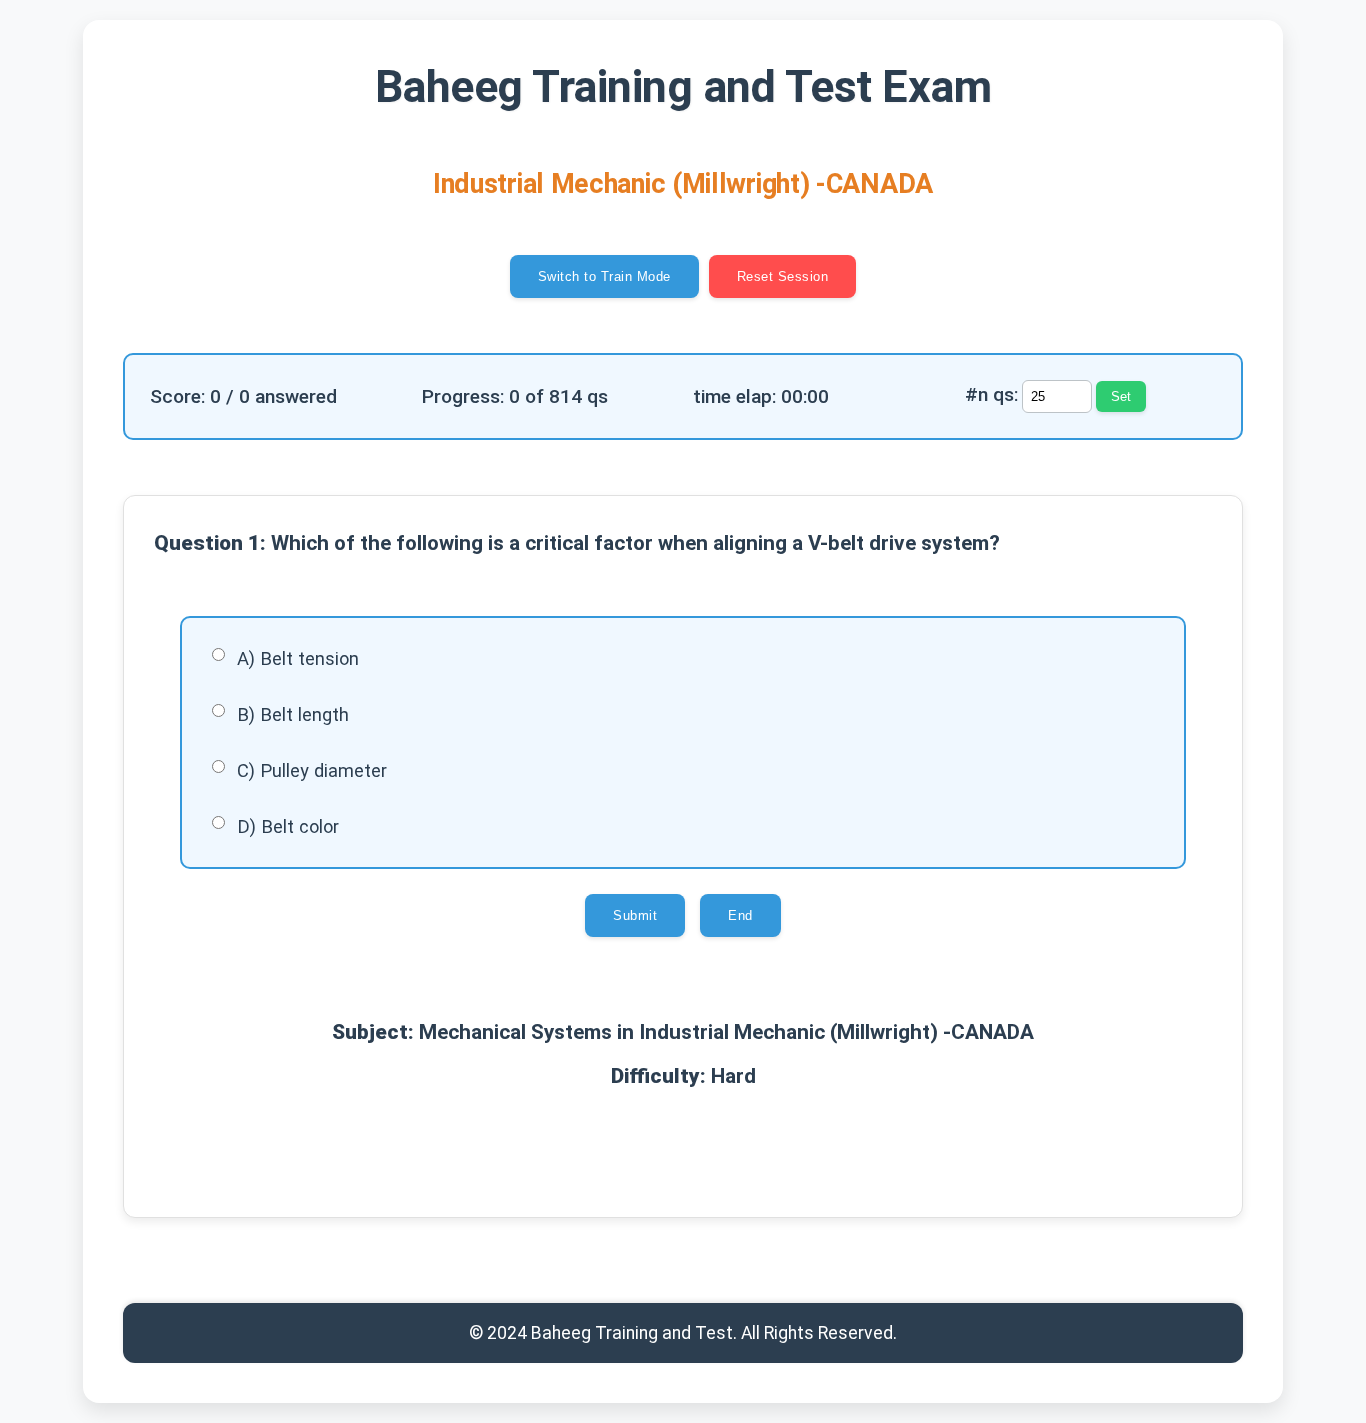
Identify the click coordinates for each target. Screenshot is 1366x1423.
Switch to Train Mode (604, 276)
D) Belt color (288, 826)
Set (1121, 396)
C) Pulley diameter (312, 770)
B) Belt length (293, 714)
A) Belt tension (298, 658)
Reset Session (783, 276)
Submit (635, 915)
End (740, 915)
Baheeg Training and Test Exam (683, 86)
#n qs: (991, 394)
